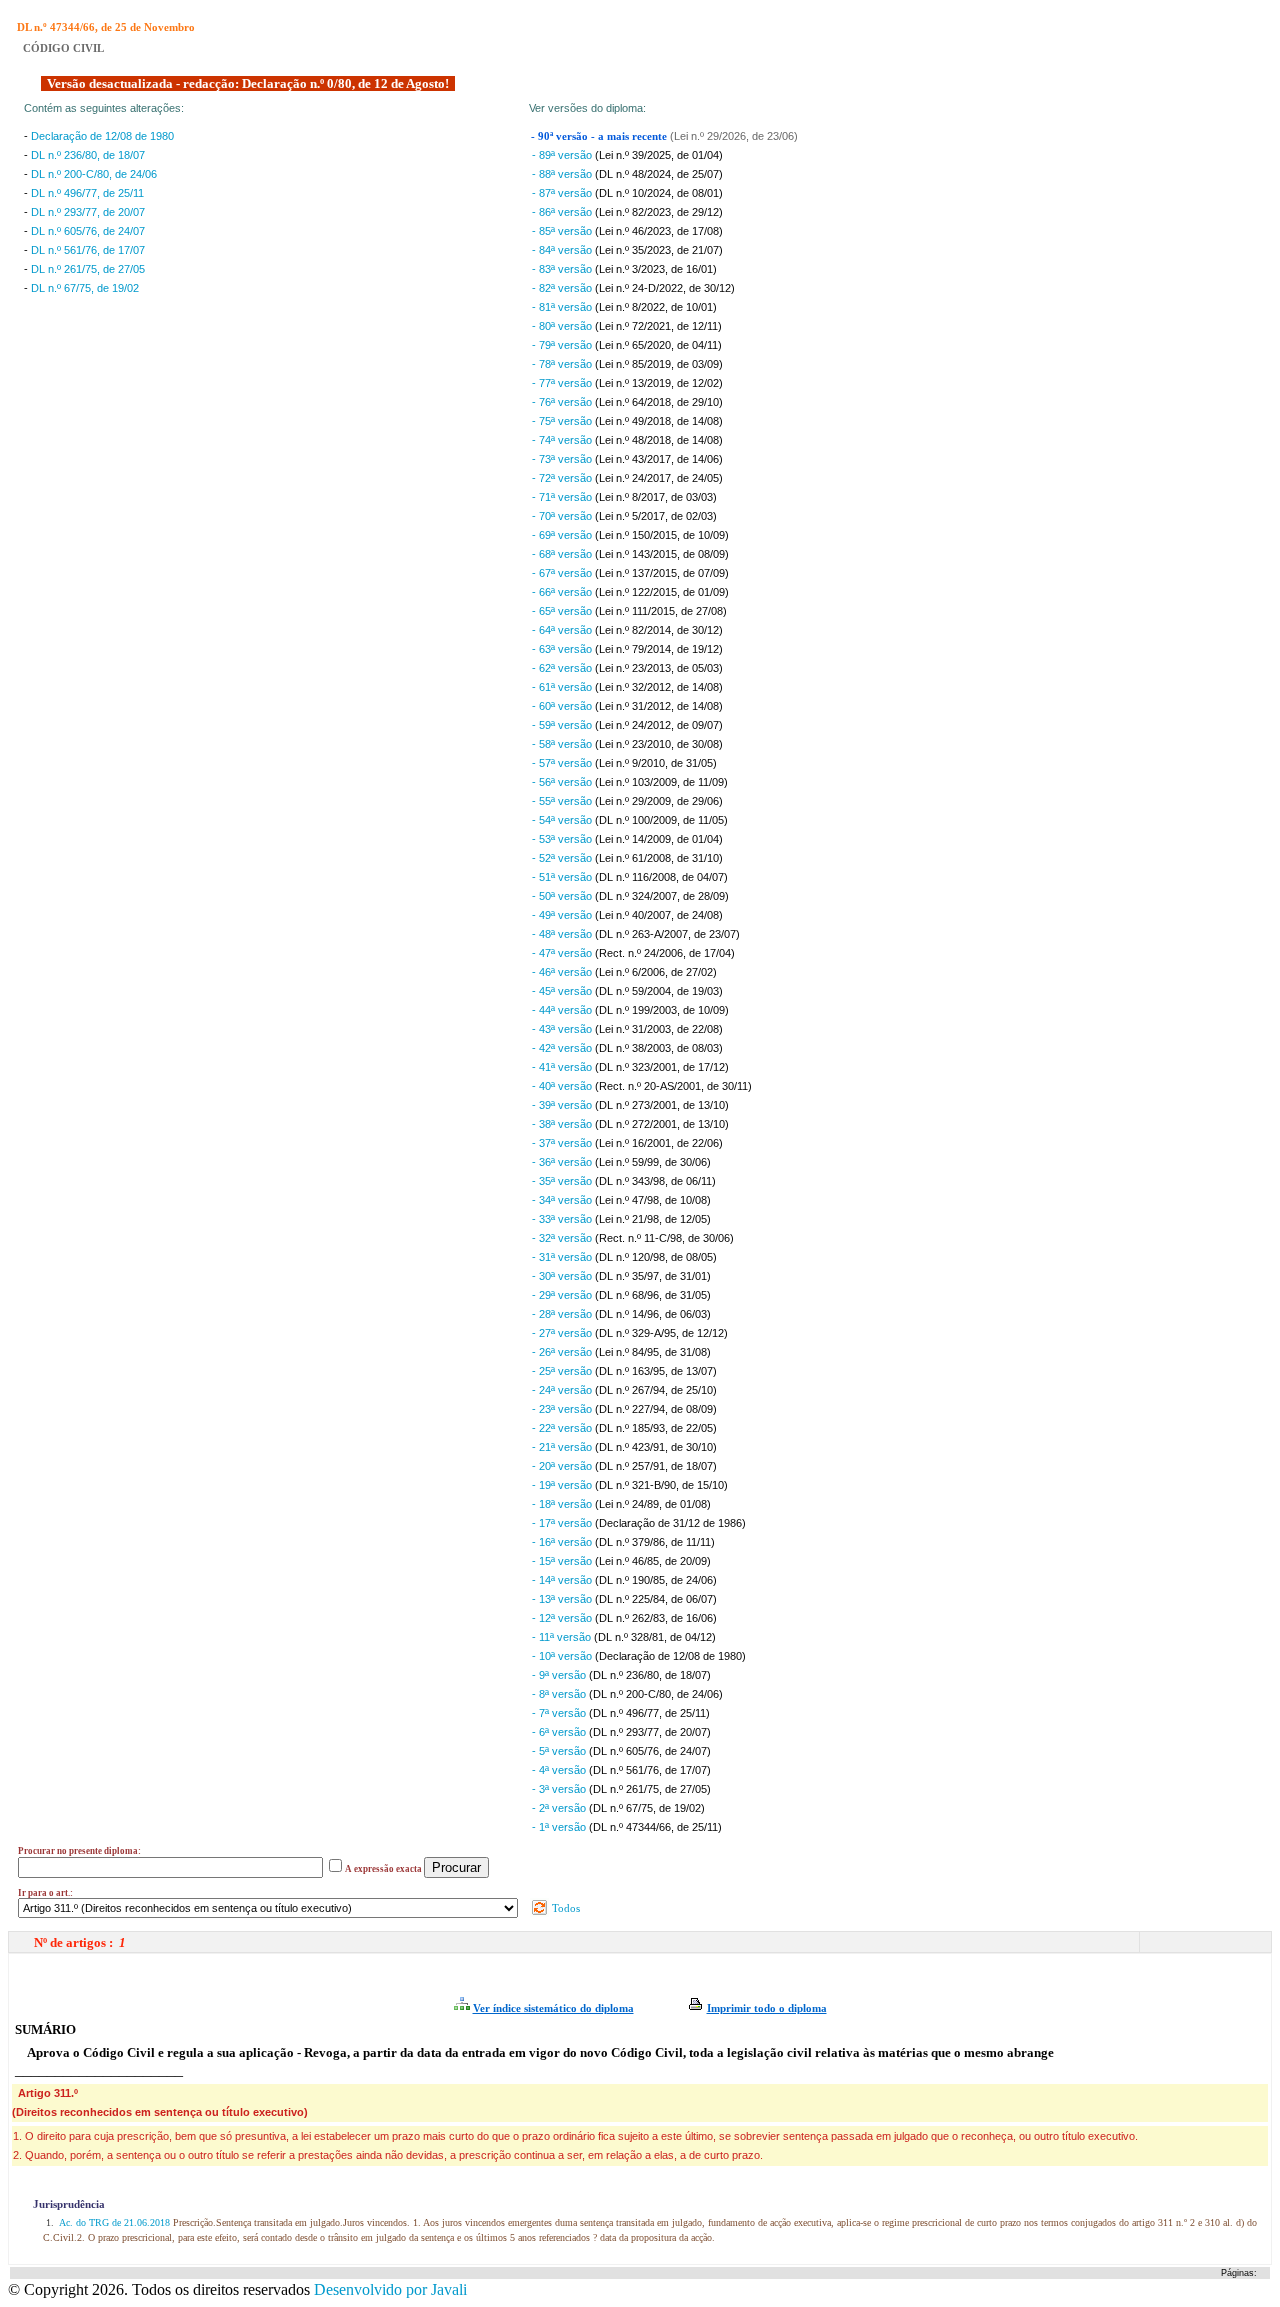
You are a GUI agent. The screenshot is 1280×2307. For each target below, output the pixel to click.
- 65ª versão (563, 611)
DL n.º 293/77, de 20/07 (88, 212)
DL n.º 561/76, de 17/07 (88, 250)
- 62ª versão (563, 668)
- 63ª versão (563, 649)
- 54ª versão (563, 820)
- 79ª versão (563, 345)
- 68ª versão (563, 554)
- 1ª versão (560, 1827)
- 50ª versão (563, 896)
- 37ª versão (563, 1143)
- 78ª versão (563, 364)
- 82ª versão (563, 288)
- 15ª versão (563, 1561)
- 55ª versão (563, 801)
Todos (564, 1908)
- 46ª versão (563, 972)
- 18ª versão (563, 1504)
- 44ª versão (563, 1010)
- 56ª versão (563, 782)
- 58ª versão (563, 744)
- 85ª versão (563, 231)
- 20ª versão (563, 1466)
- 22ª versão (563, 1428)
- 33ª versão (563, 1219)
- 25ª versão (563, 1371)
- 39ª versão (563, 1105)
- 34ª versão (563, 1200)
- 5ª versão (560, 1751)
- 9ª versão (560, 1675)
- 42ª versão (563, 1048)
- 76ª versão (563, 402)
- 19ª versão (563, 1485)
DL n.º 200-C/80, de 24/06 (94, 174)
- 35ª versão (563, 1181)
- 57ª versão (563, 763)
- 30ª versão (563, 1276)
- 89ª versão (563, 155)
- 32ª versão (563, 1238)
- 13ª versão (563, 1599)
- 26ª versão (563, 1352)
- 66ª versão (563, 592)
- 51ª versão (563, 877)
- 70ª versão (563, 516)
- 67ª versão (563, 573)
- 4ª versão (560, 1770)
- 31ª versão (563, 1257)
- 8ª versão (560, 1694)
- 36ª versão (563, 1162)
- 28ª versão (563, 1314)
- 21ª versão (563, 1447)
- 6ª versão (560, 1732)
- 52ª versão (563, 858)
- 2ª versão (560, 1808)
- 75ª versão (563, 421)
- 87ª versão (563, 193)
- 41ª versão (563, 1067)
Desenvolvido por (390, 2289)
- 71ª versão (563, 497)
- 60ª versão (563, 706)
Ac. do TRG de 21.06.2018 (115, 2222)
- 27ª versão (563, 1333)
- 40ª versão (563, 1086)
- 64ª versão (563, 630)
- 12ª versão (563, 1618)
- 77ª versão (563, 383)
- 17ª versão (563, 1523)
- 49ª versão (563, 915)
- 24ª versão (563, 1390)
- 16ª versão (563, 1542)
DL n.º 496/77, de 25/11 (87, 193)
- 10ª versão (563, 1656)
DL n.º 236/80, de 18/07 (88, 155)
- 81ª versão (563, 307)
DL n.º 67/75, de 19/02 (85, 288)
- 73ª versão (563, 459)
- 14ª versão (563, 1580)
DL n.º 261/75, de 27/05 (88, 269)
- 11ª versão (563, 1637)
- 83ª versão (563, 269)
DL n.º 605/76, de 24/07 (88, 231)
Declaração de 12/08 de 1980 (102, 136)
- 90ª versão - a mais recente (600, 136)
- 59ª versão (563, 725)
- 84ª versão (563, 250)
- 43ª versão (563, 1029)
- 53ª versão (563, 839)
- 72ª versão (563, 478)
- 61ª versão (563, 687)
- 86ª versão (563, 212)
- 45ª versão (563, 991)
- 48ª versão (563, 934)
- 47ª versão (563, 953)
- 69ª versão (563, 535)
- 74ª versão (563, 440)
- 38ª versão (563, 1124)
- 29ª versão (563, 1295)
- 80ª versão (563, 326)
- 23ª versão (563, 1409)
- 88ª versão (563, 174)
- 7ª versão (560, 1713)
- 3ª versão (560, 1789)
